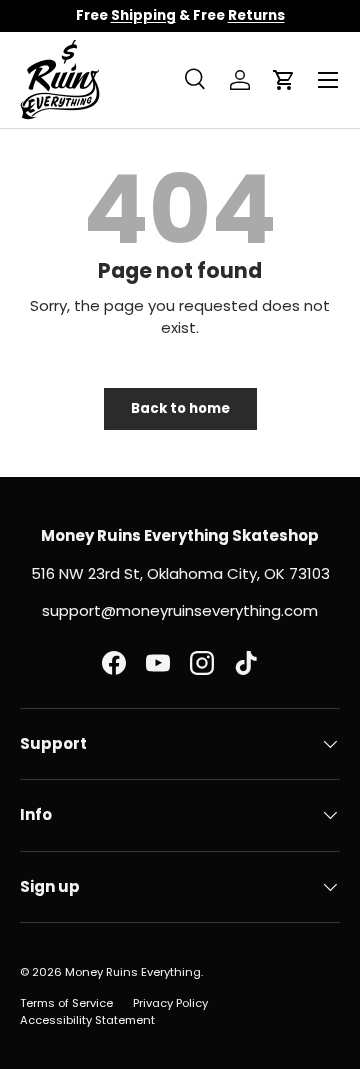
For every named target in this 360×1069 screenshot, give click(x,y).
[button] (284, 80)
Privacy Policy (170, 1003)
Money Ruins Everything (133, 972)
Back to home (180, 408)
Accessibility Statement (87, 1020)
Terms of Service (66, 1003)
